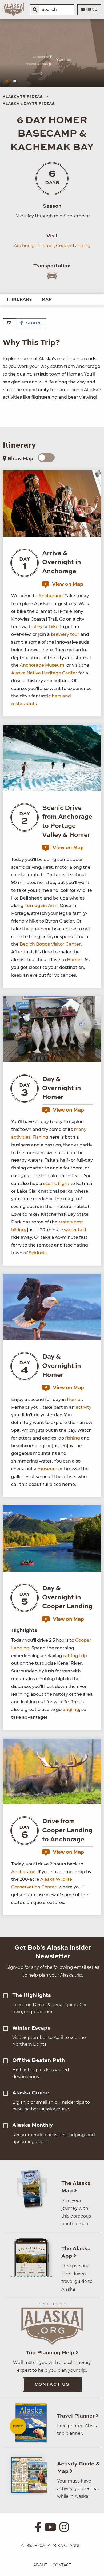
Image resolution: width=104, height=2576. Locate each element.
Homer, (47, 246)
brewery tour (65, 634)
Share (33, 323)
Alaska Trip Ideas (23, 97)
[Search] (35, 10)
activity (84, 1407)
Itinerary (19, 300)
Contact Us (52, 2385)
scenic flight (56, 1183)
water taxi (75, 1230)
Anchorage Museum (42, 665)
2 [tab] (15, 81)
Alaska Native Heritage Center (44, 673)
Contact (62, 2565)
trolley (36, 627)
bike (54, 627)
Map (47, 300)
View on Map (64, 584)
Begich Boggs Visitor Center (50, 944)
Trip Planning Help (51, 2353)
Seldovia (38, 1253)
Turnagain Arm (41, 906)
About (40, 2565)
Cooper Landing (73, 246)
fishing (73, 1438)
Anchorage (51, 596)
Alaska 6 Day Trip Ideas (29, 104)
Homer (75, 960)
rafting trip (75, 1656)
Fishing (40, 1137)
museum (47, 1469)
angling (71, 1710)
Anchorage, (26, 246)
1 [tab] (7, 81)
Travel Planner (77, 2416)
